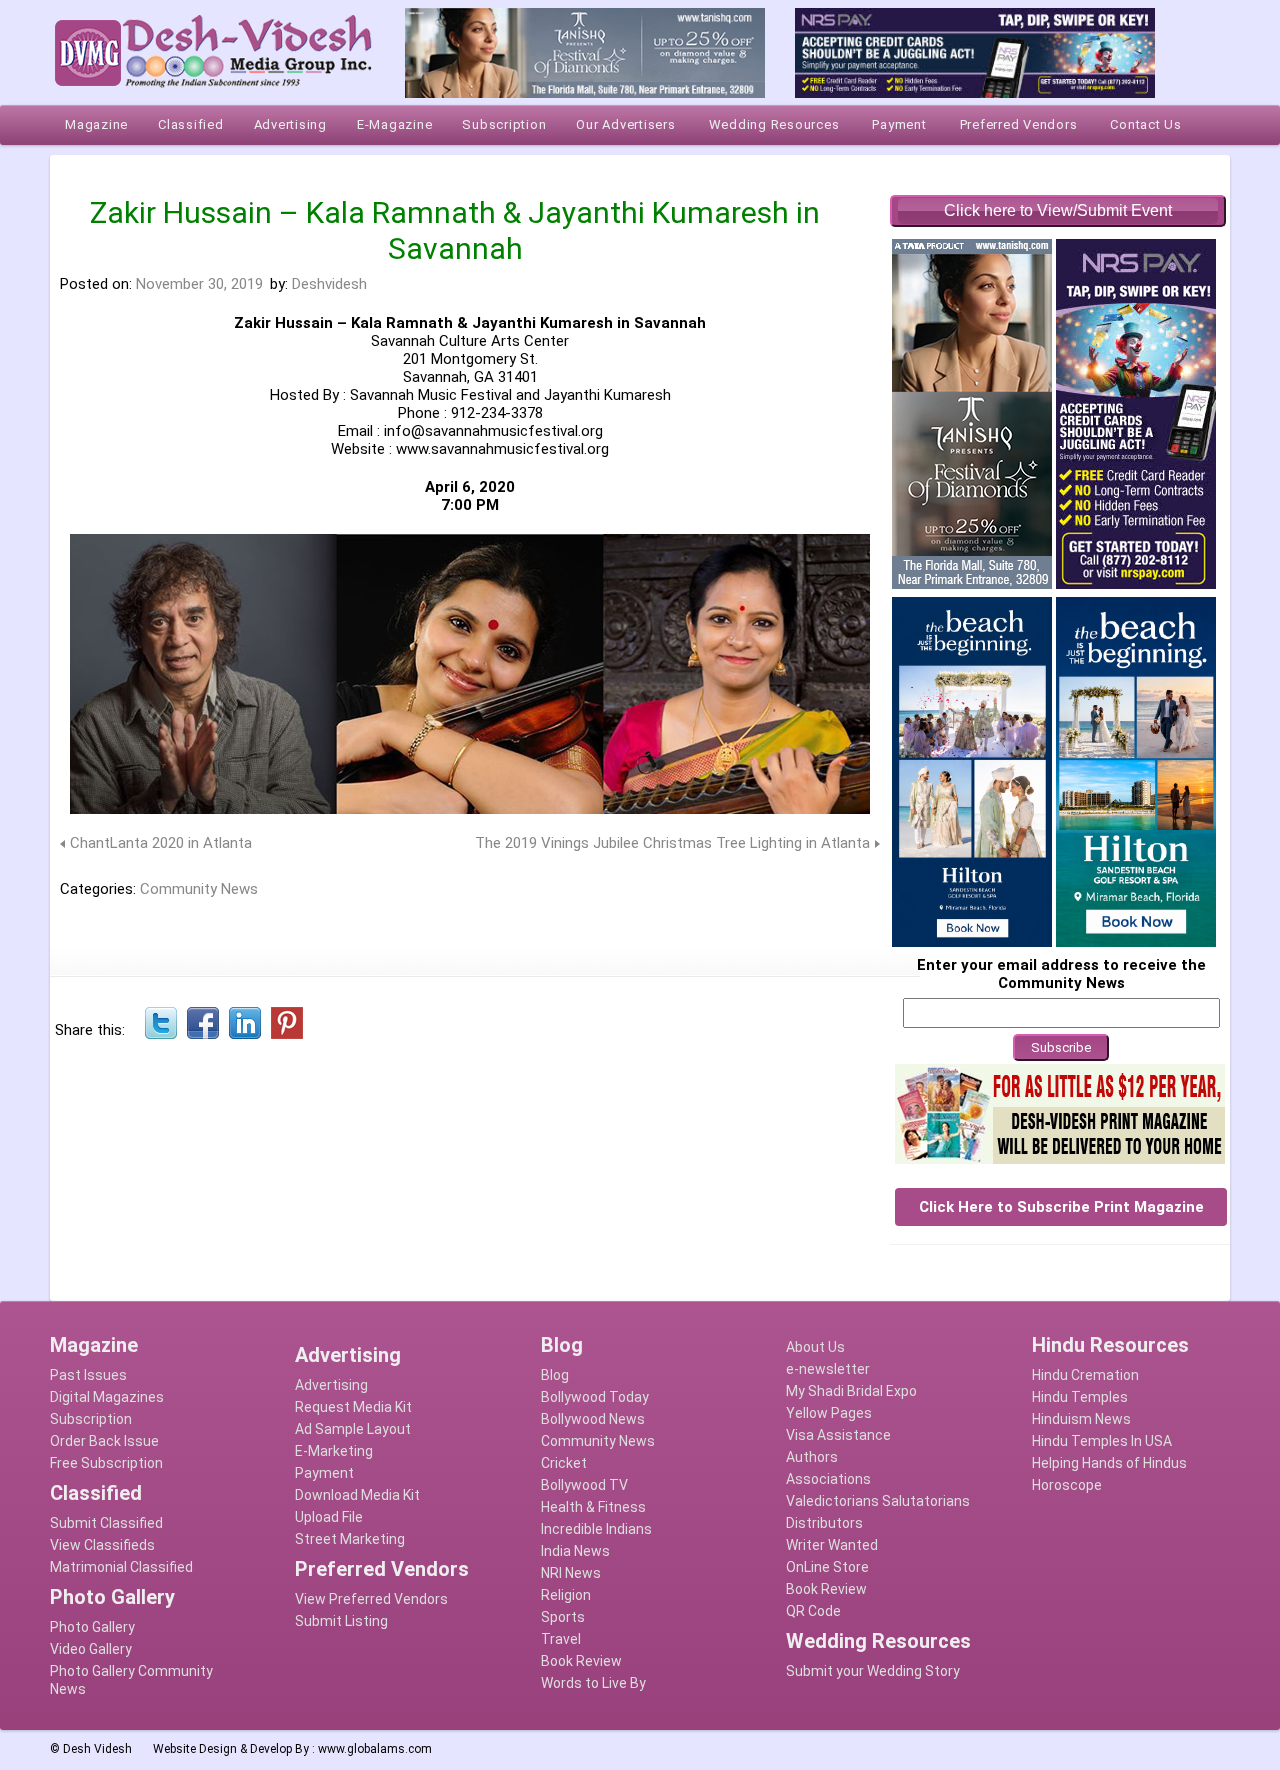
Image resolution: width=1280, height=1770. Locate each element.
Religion (566, 1595)
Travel (561, 1639)
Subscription (91, 1419)
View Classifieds (102, 1545)
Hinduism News (1081, 1419)
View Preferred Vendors (371, 1599)
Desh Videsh (97, 1749)
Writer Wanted (832, 1545)
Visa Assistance (838, 1435)
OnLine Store (827, 1567)
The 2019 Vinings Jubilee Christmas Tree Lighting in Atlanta (672, 843)
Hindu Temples (1080, 1397)
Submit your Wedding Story (873, 1671)
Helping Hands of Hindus (1109, 1463)
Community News (199, 889)
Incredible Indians (596, 1529)
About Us (815, 1347)
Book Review (581, 1661)
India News (575, 1551)
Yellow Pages (829, 1413)
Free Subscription (106, 1463)
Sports (563, 1617)
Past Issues (88, 1375)
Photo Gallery (92, 1627)
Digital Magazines (107, 1397)
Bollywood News (593, 1419)
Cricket (564, 1463)
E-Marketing (334, 1451)
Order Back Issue (104, 1441)
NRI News (571, 1573)
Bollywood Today (595, 1397)
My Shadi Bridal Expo (851, 1391)
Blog (555, 1375)
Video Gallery (91, 1649)
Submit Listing (341, 1621)
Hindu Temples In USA (1102, 1441)
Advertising (331, 1385)
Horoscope (1067, 1485)
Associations (828, 1479)
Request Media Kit (353, 1407)
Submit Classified (106, 1523)
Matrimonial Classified (121, 1567)
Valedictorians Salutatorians (878, 1501)
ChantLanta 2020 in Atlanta (161, 843)
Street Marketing (350, 1539)
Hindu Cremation (1085, 1375)
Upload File (329, 1517)
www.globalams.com (375, 1749)
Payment (324, 1473)
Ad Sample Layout (353, 1429)
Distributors (824, 1523)
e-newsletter (828, 1369)
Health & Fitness (593, 1507)
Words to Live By (593, 1683)
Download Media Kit (357, 1495)
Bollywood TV (584, 1485)
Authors (812, 1457)
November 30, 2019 (199, 284)
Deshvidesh (329, 284)
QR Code (813, 1611)
